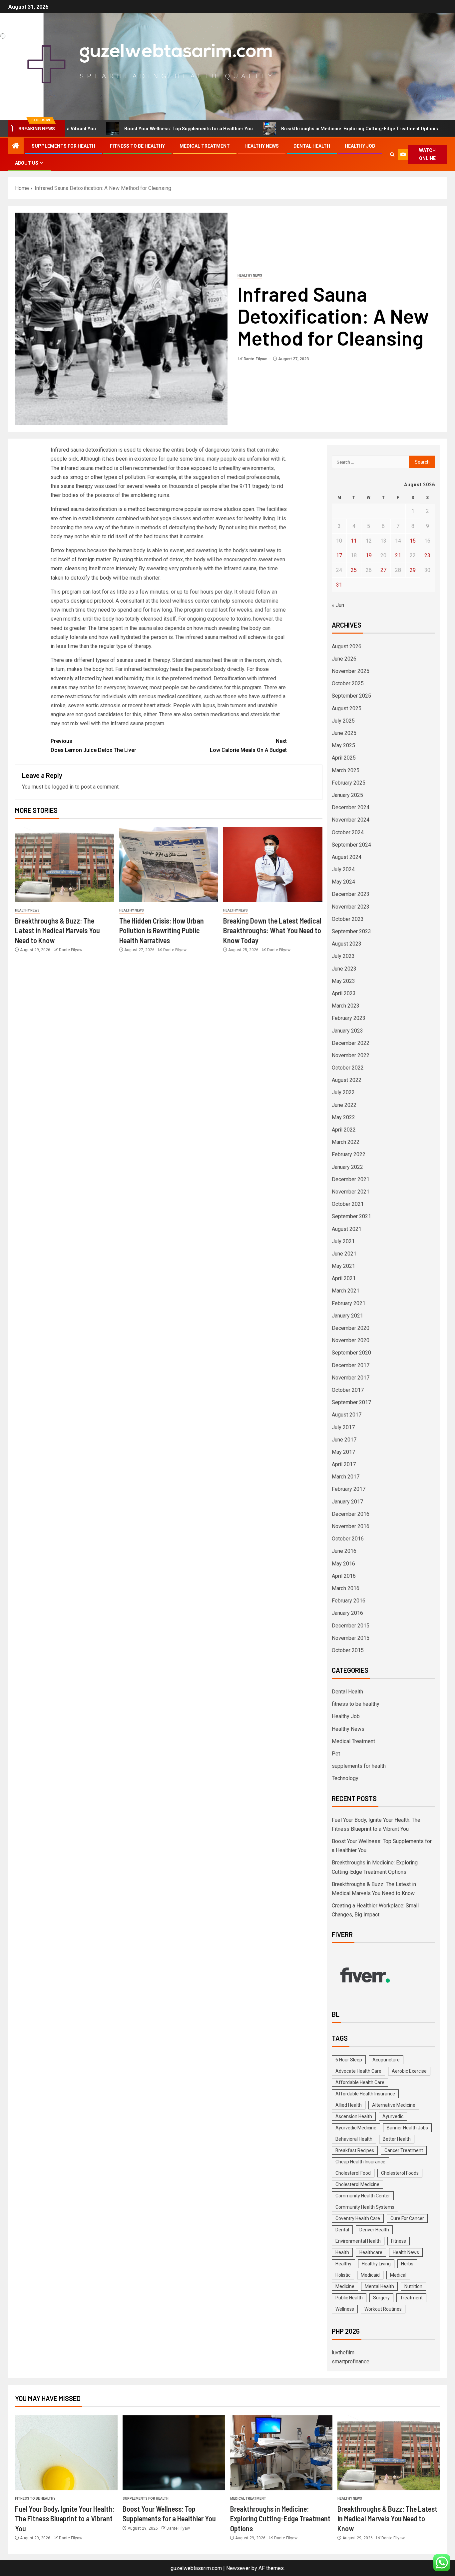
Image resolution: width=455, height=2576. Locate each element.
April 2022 (344, 1130)
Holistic (343, 2275)
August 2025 (347, 708)
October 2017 (348, 1390)
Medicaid (370, 2275)
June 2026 (344, 659)
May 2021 (343, 1266)
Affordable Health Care (360, 2082)
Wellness (345, 2309)
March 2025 (346, 770)
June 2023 (344, 969)
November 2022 (351, 1055)
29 (413, 570)
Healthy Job (360, 146)
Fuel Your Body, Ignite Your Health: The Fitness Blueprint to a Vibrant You (65, 2519)
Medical (398, 2275)
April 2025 (344, 758)
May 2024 (343, 882)
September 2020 (351, 1353)
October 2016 (348, 1539)
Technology (345, 1778)
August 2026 (347, 646)
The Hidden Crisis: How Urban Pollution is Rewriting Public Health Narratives (162, 930)
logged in (63, 787)
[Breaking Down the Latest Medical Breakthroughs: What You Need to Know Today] (273, 865)
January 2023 (347, 1031)
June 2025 (344, 733)
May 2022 (343, 1117)
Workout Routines (383, 2309)
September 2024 (351, 845)
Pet (336, 1754)
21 (398, 555)
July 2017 (343, 1427)
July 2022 (343, 1092)
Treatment (411, 2298)
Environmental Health (358, 2241)
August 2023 (347, 944)
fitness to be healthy (137, 146)
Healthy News (262, 146)
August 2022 (347, 1080)
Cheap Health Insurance (360, 2162)
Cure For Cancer (407, 2218)
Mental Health (379, 2286)
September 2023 (351, 931)
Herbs (407, 2264)
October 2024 (348, 832)
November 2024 (351, 820)
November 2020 (351, 1340)
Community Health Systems (365, 2207)
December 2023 (351, 894)
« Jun (338, 605)
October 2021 (348, 1204)
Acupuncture (386, 2060)
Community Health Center (363, 2196)
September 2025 (351, 696)
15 (413, 541)
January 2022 (347, 1167)
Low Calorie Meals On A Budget (248, 746)
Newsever (238, 2568)
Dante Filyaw (256, 359)
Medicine (345, 2286)
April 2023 (344, 993)
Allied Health (349, 2105)
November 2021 (351, 1192)
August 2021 (347, 1229)
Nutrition (413, 2286)
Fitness (399, 2241)
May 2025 (343, 745)
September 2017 (351, 1402)
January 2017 (347, 1502)
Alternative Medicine (394, 2105)
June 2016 (344, 1551)
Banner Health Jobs (407, 2128)
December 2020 (351, 1328)
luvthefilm (343, 2353)
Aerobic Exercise (409, 2071)
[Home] (16, 146)
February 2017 (349, 1489)
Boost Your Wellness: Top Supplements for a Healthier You (124, 129)
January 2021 (347, 1316)
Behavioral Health (354, 2139)
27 (383, 570)
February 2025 (349, 783)
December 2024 (351, 807)
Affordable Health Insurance (365, 2094)
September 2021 (351, 1216)
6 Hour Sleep (349, 2060)
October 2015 (348, 1650)
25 (354, 570)
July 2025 (343, 721)
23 (427, 555)
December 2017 (351, 1365)
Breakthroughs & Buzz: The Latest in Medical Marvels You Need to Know (57, 930)
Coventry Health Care (358, 2218)
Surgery (381, 2298)
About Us (27, 163)
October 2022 (348, 1068)
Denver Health (374, 2230)
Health (342, 2252)
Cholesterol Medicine (357, 2184)
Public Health (349, 2298)
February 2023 (349, 1018)
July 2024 (343, 869)
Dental (342, 2230)
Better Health (397, 2139)
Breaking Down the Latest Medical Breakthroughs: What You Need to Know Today (272, 930)
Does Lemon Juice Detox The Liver (93, 746)
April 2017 (344, 1464)
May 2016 (343, 1564)
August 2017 (347, 1415)
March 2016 (346, 1588)
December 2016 (351, 1514)
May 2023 (343, 981)
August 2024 (347, 857)
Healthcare (371, 2252)
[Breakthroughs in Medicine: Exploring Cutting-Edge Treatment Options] (281, 2453)
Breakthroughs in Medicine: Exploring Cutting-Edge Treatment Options (295, 129)
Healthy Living (376, 2264)
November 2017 (351, 1378)
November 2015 (351, 1638)
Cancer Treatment (404, 2150)
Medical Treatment (205, 146)
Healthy (343, 2264)
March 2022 (346, 1142)
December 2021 (351, 1179)
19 (369, 555)
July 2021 (343, 1241)
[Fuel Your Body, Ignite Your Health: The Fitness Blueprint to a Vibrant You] (66, 2453)
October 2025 (348, 683)
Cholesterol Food (353, 2173)
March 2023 (346, 1006)
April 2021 (344, 1278)
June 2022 (344, 1105)
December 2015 (351, 1626)
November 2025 (351, 671)
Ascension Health (354, 2116)
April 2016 (344, 1576)
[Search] (392, 154)
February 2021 (349, 1303)
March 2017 (346, 1477)
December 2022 (351, 1043)
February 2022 (349, 1154)
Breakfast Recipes (355, 2150)
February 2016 (349, 1601)
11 (354, 541)
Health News (406, 2252)
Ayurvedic (393, 2116)
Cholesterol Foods (400, 2173)
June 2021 (344, 1254)
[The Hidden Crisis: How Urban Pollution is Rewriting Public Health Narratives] (169, 865)
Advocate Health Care (358, 2071)
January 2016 (347, 1613)
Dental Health (312, 146)
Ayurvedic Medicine (356, 2128)
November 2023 (351, 907)
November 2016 (351, 1526)
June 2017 (344, 1440)
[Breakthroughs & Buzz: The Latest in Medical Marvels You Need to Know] (65, 865)
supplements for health (63, 146)
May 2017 (343, 1452)
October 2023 (348, 919)
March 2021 (346, 1291)
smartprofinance (351, 2362)
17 (339, 555)
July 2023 (343, 956)
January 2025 (347, 795)
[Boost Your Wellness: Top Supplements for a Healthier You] (174, 2453)
